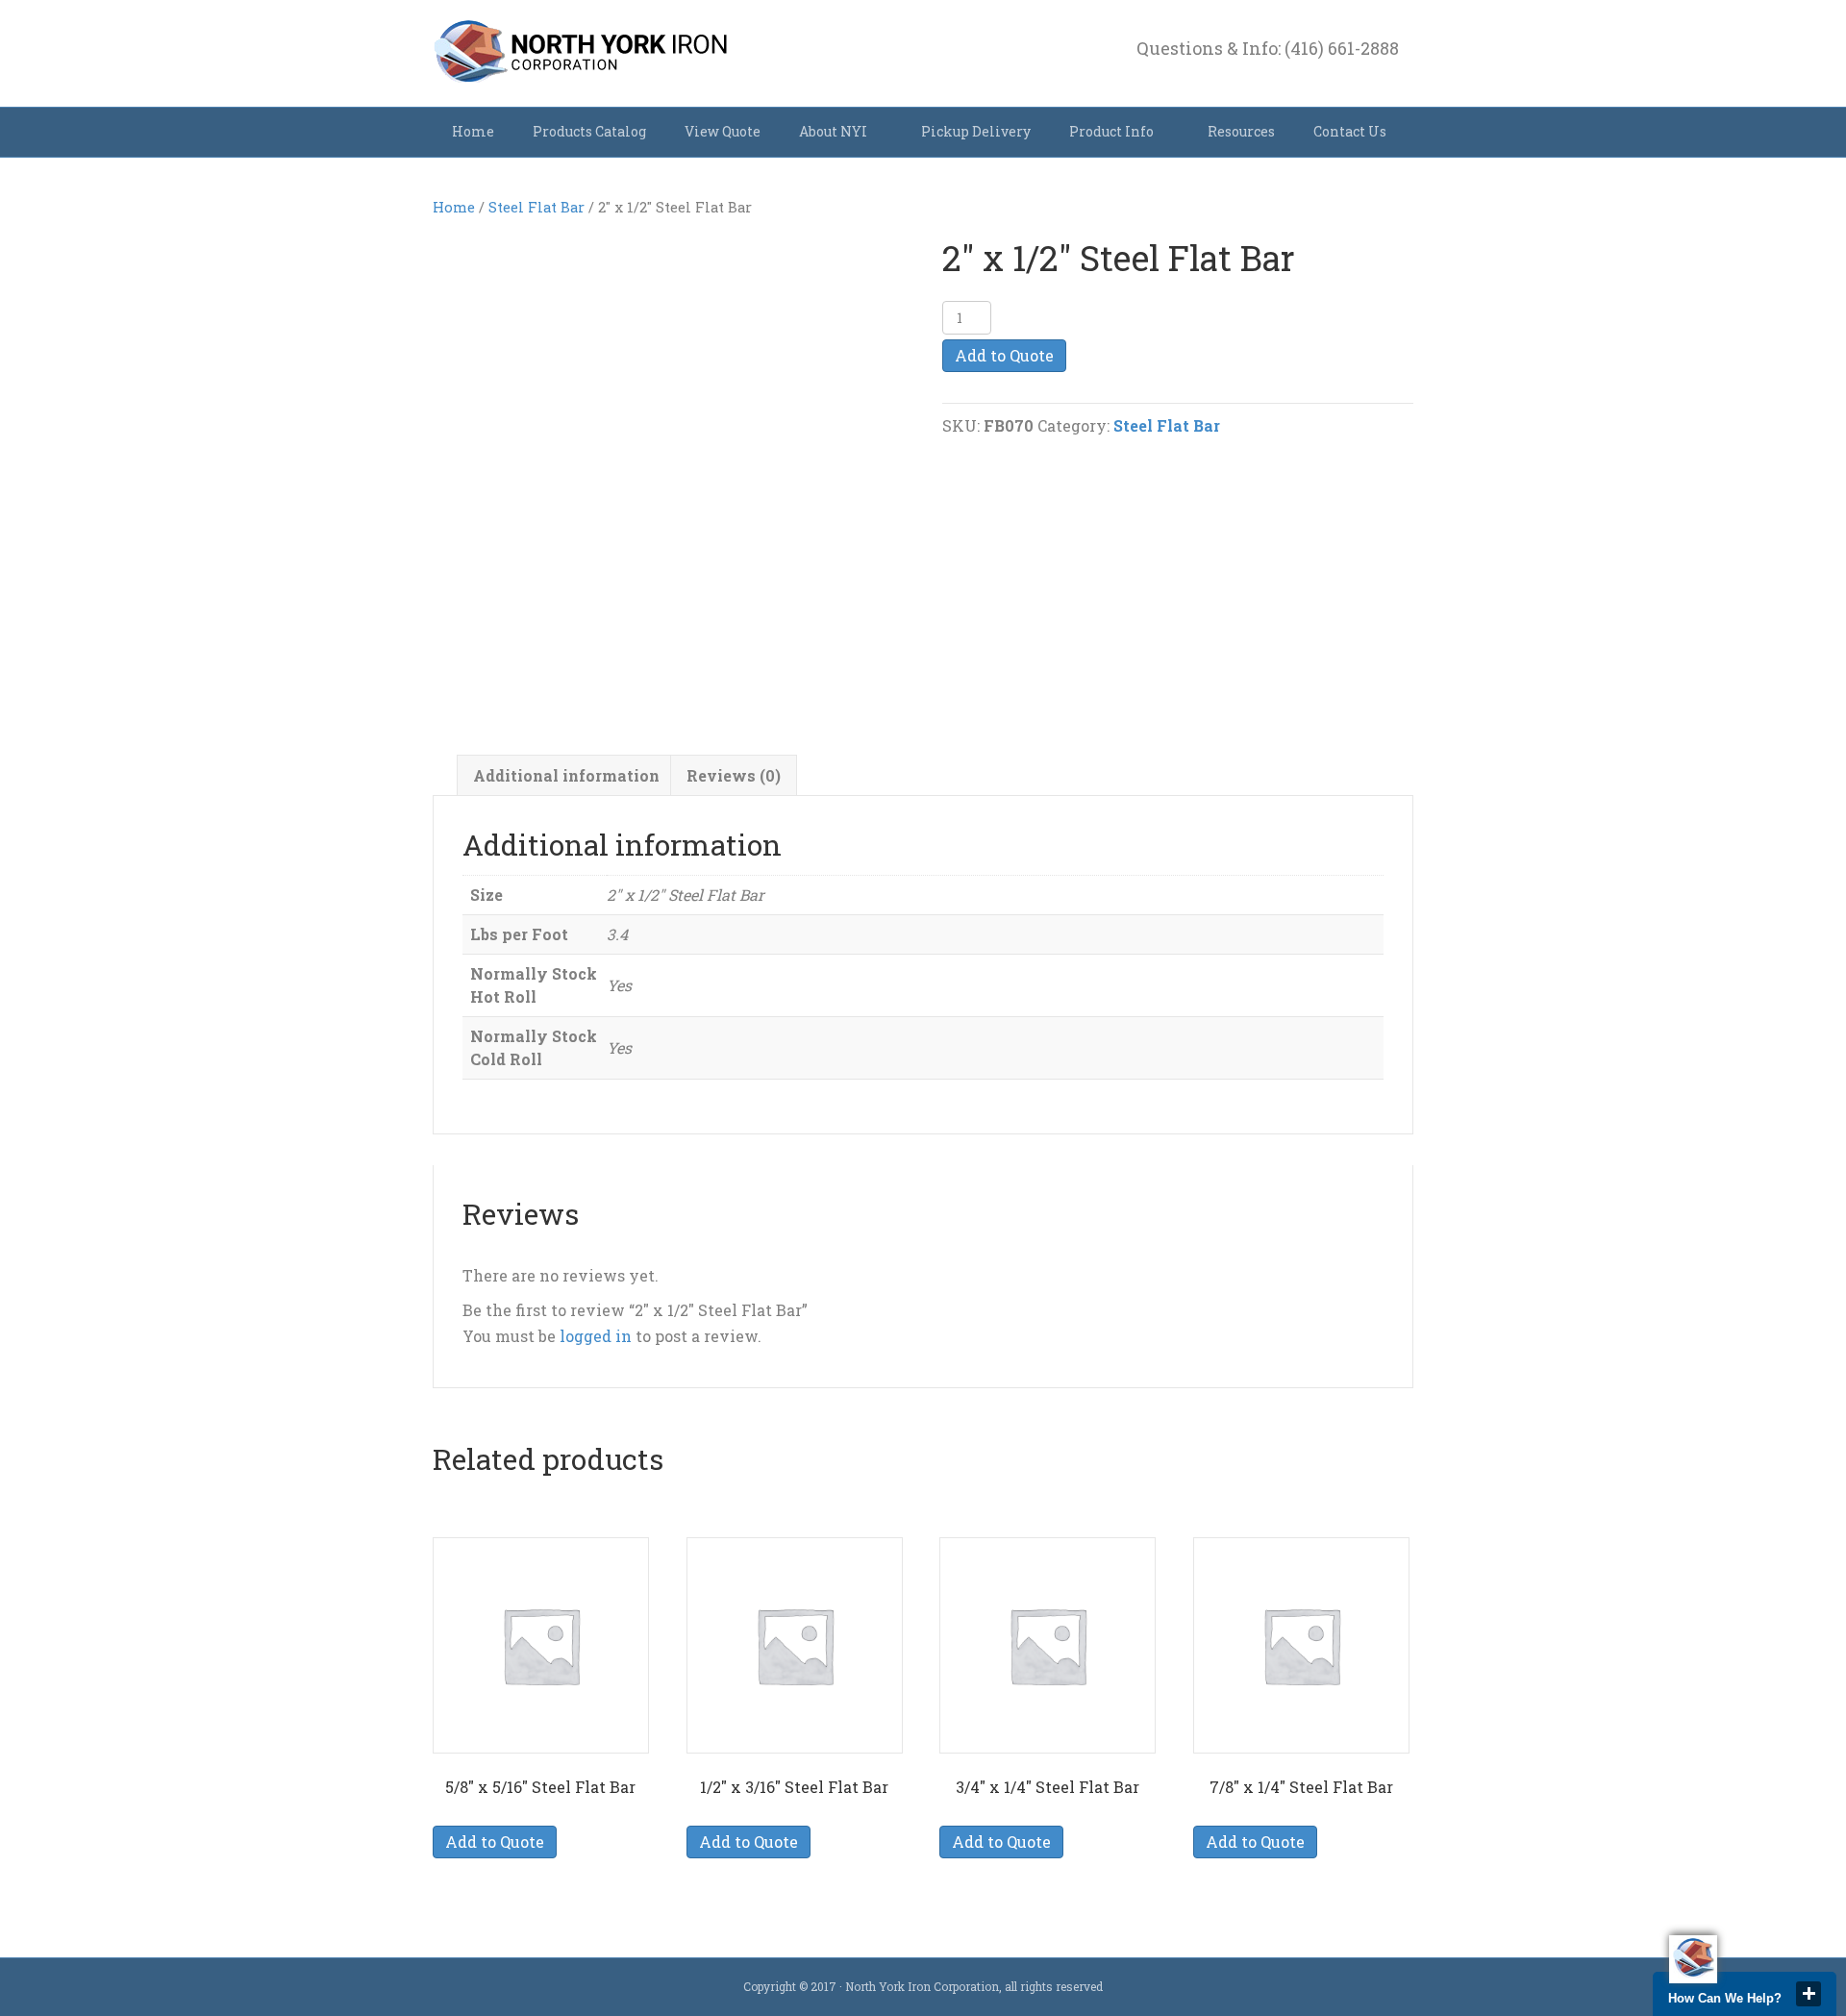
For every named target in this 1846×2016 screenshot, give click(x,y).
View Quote (723, 131)
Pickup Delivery (976, 131)
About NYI (833, 131)
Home (473, 131)
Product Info (1111, 131)
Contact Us (1350, 131)
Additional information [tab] (566, 775)
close (1809, 1994)
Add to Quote (1004, 355)
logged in (596, 1336)
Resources (1241, 131)
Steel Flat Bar (536, 207)
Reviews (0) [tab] (734, 775)
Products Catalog (589, 131)
